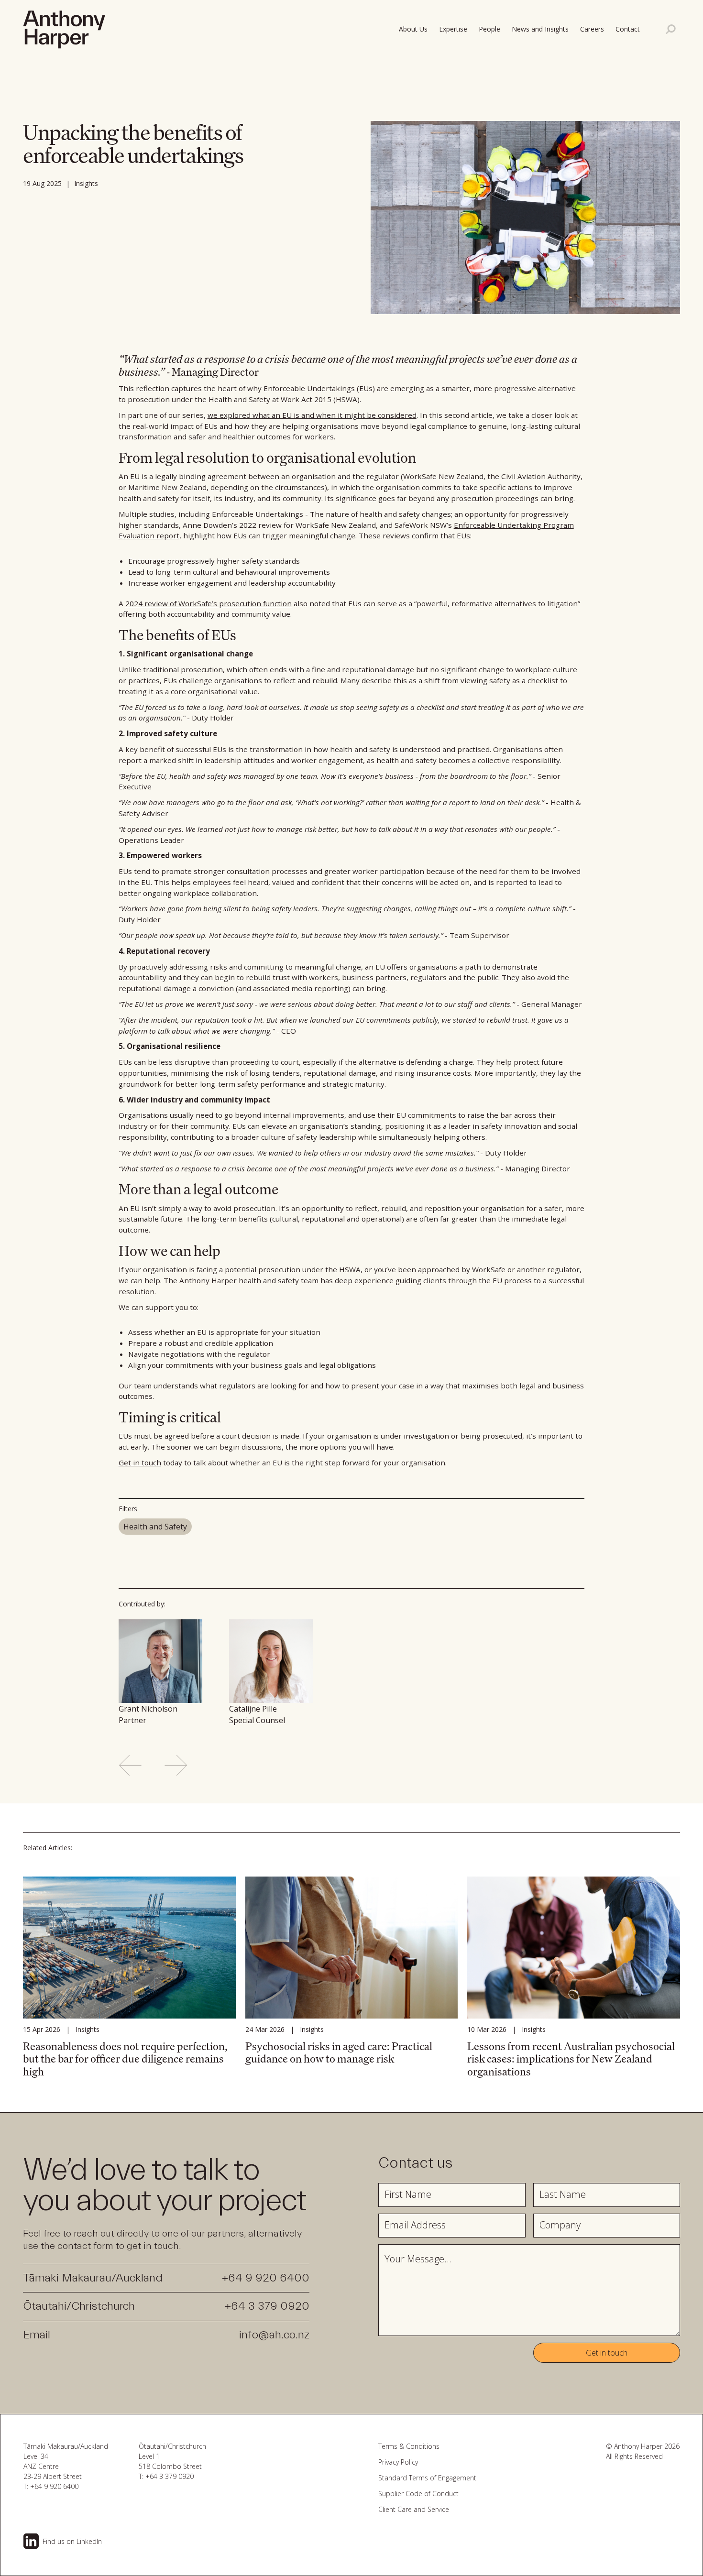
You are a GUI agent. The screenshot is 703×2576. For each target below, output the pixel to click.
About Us (413, 29)
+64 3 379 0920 (267, 2306)
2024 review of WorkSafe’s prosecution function (209, 603)
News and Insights (540, 29)
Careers (592, 29)
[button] (630, 29)
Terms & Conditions (409, 2446)
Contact (628, 29)
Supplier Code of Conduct (418, 2494)
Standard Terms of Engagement (427, 2478)
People (489, 29)
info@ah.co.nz (274, 2335)
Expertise (453, 29)
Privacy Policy (398, 2462)
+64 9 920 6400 (266, 2278)
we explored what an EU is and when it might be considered (312, 415)
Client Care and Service (414, 2509)
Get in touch (140, 1463)
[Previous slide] (130, 1765)
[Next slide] (176, 1765)
